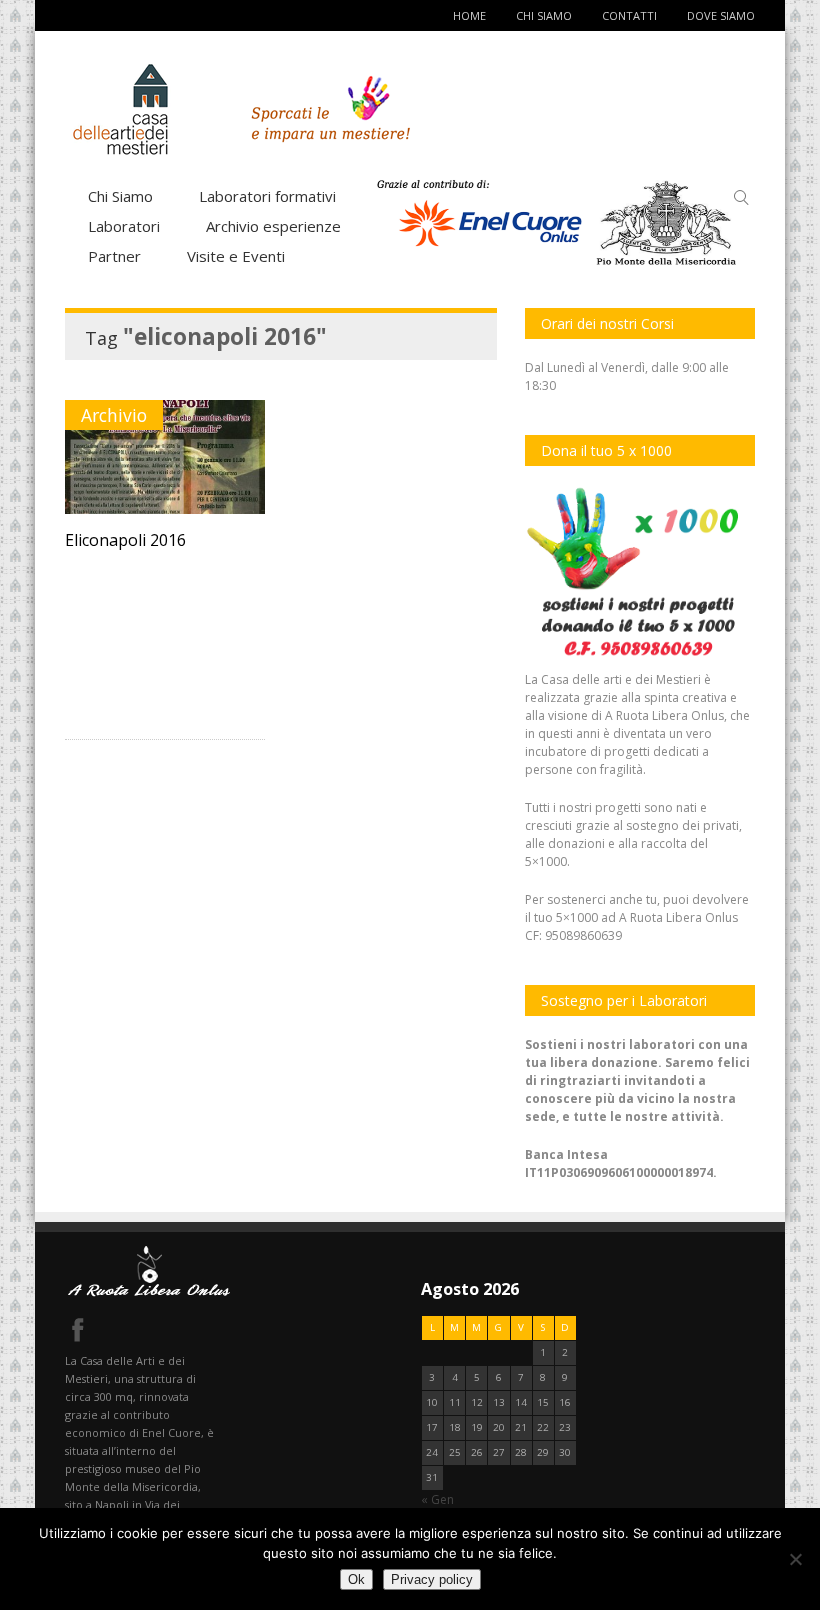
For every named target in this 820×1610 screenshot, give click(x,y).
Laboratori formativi (267, 196)
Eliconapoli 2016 (125, 540)
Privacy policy (432, 1579)
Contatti (629, 15)
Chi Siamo (544, 15)
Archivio (114, 415)
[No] (795, 1559)
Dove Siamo (721, 15)
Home (469, 15)
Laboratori (124, 226)
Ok (356, 1579)
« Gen (437, 1499)
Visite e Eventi (236, 256)
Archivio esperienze (273, 226)
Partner (114, 256)
